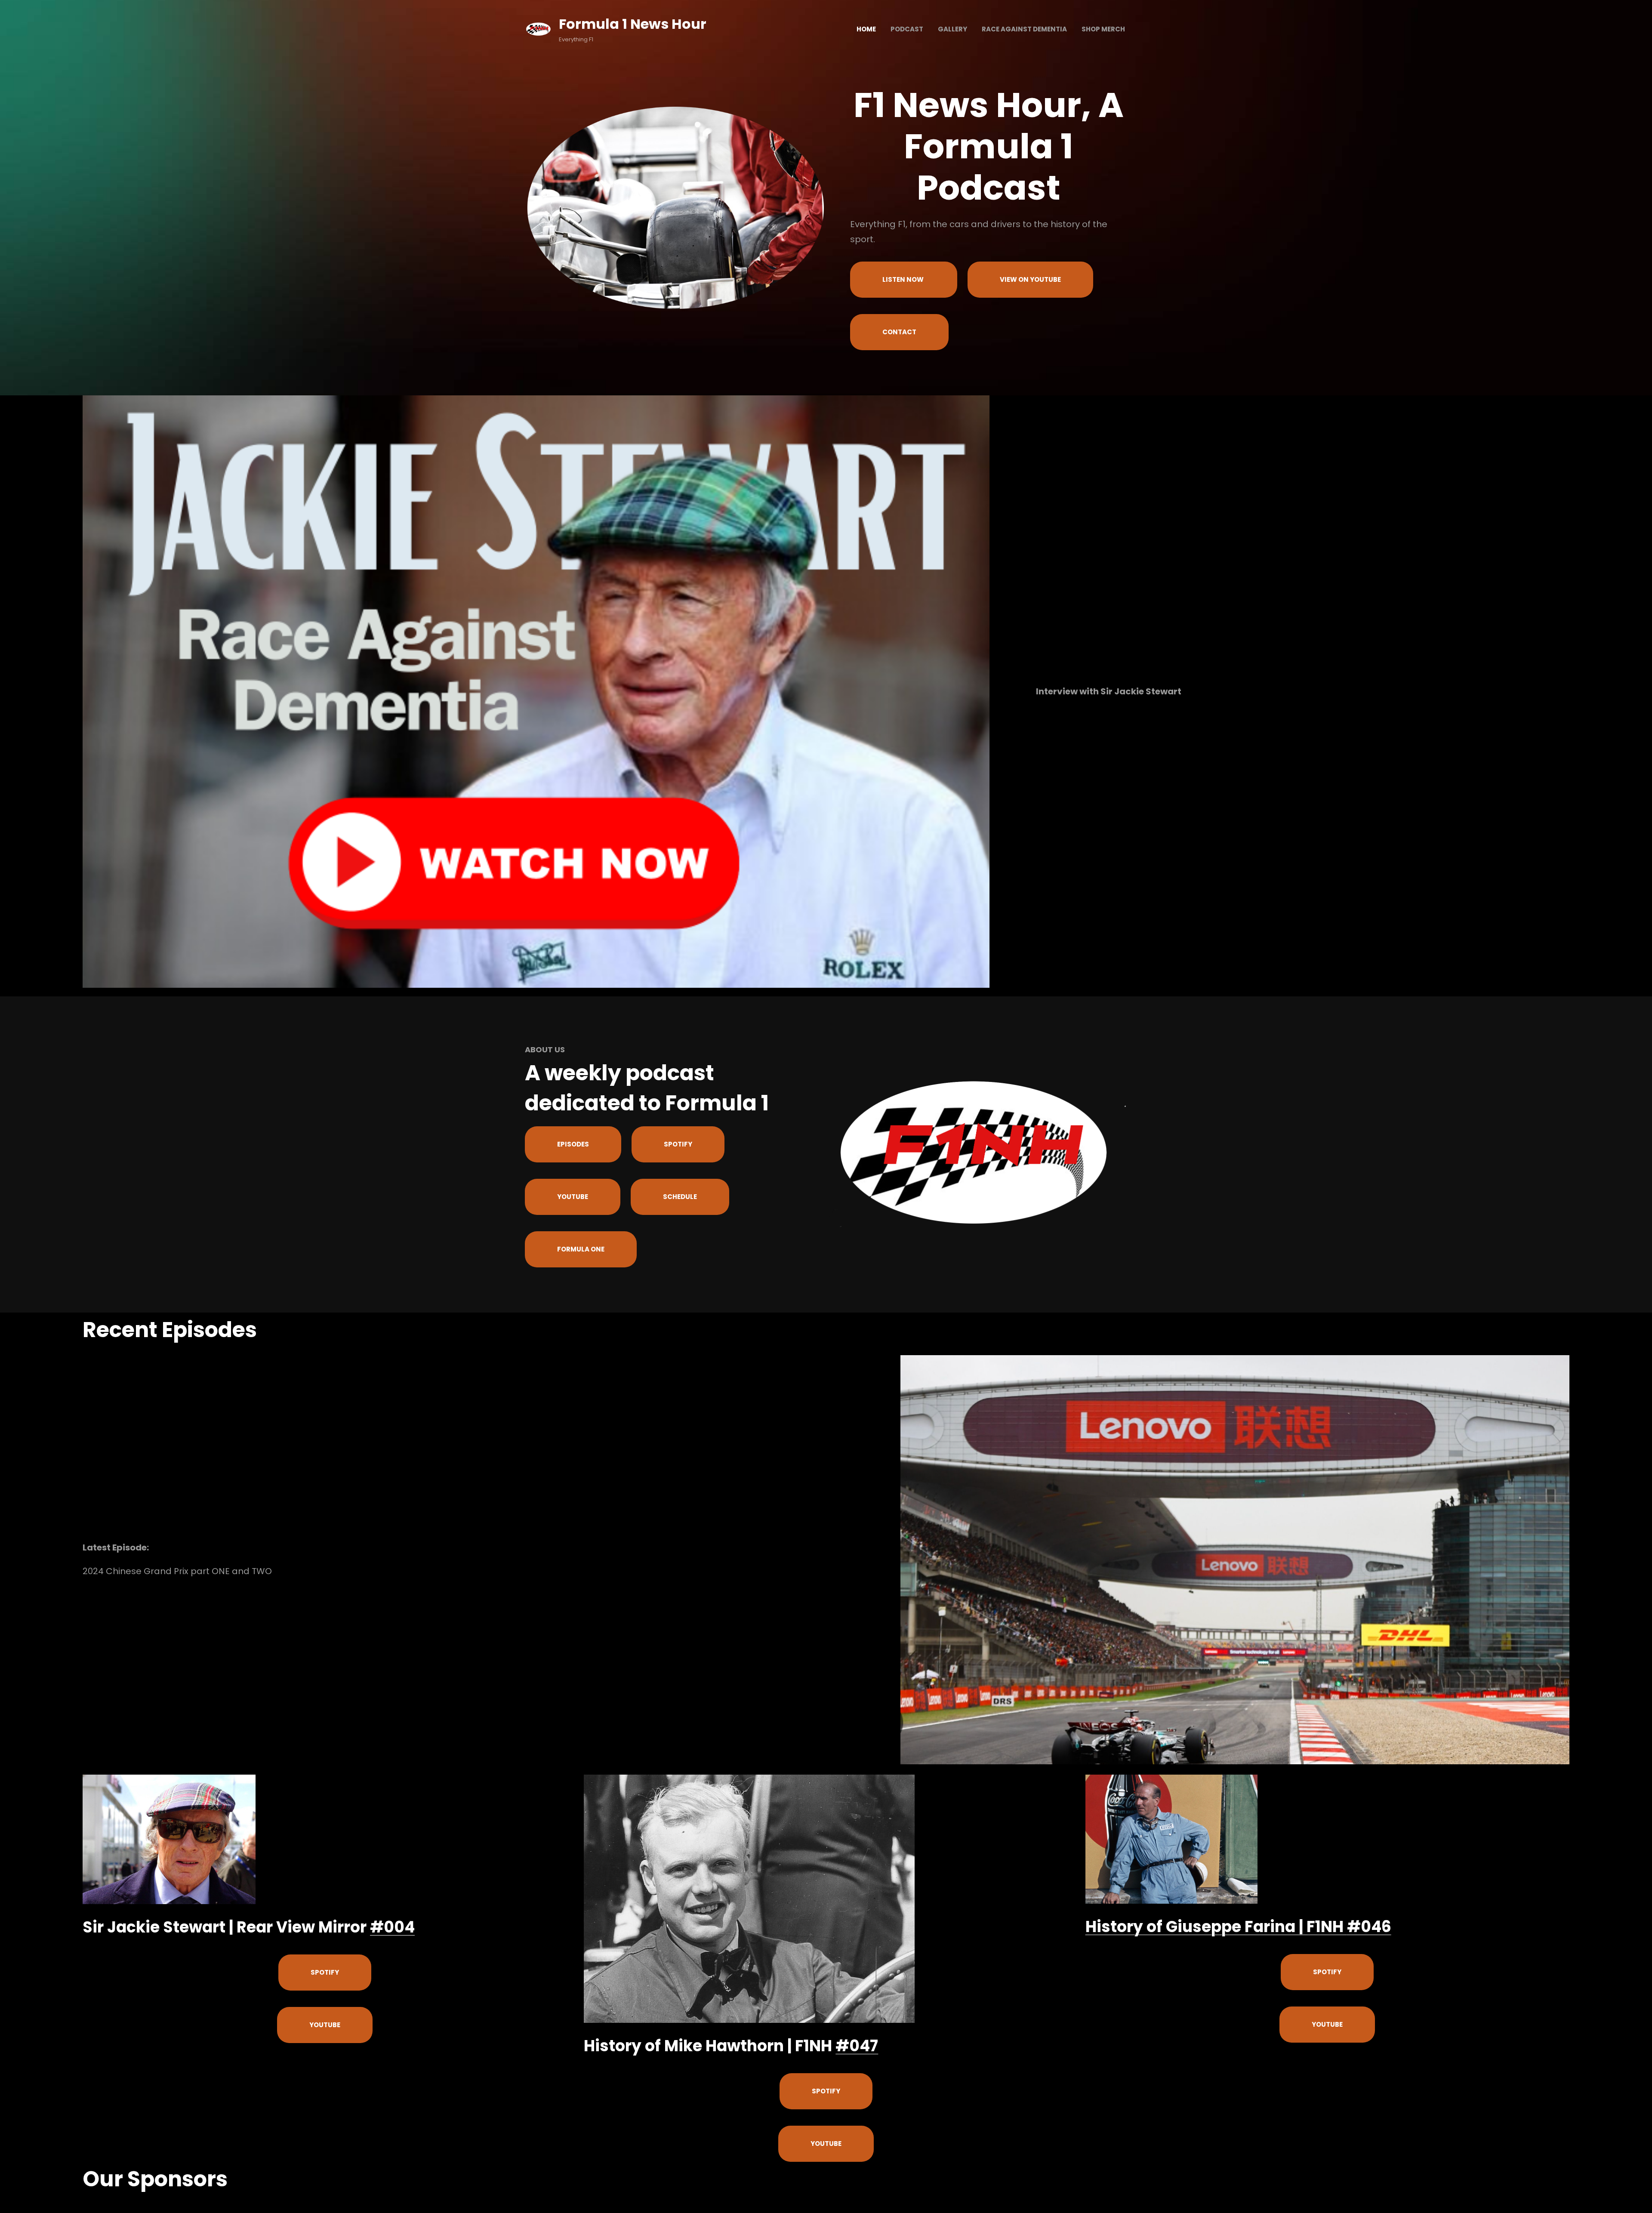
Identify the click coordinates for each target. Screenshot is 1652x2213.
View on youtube (1030, 279)
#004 (392, 1927)
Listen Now (904, 279)
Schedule (680, 1197)
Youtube (573, 1197)
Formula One (581, 1249)
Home (866, 29)
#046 (1369, 1927)
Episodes (573, 1144)
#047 (857, 2046)
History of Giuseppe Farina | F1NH (1216, 1927)
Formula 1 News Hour (633, 24)
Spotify (678, 1144)
